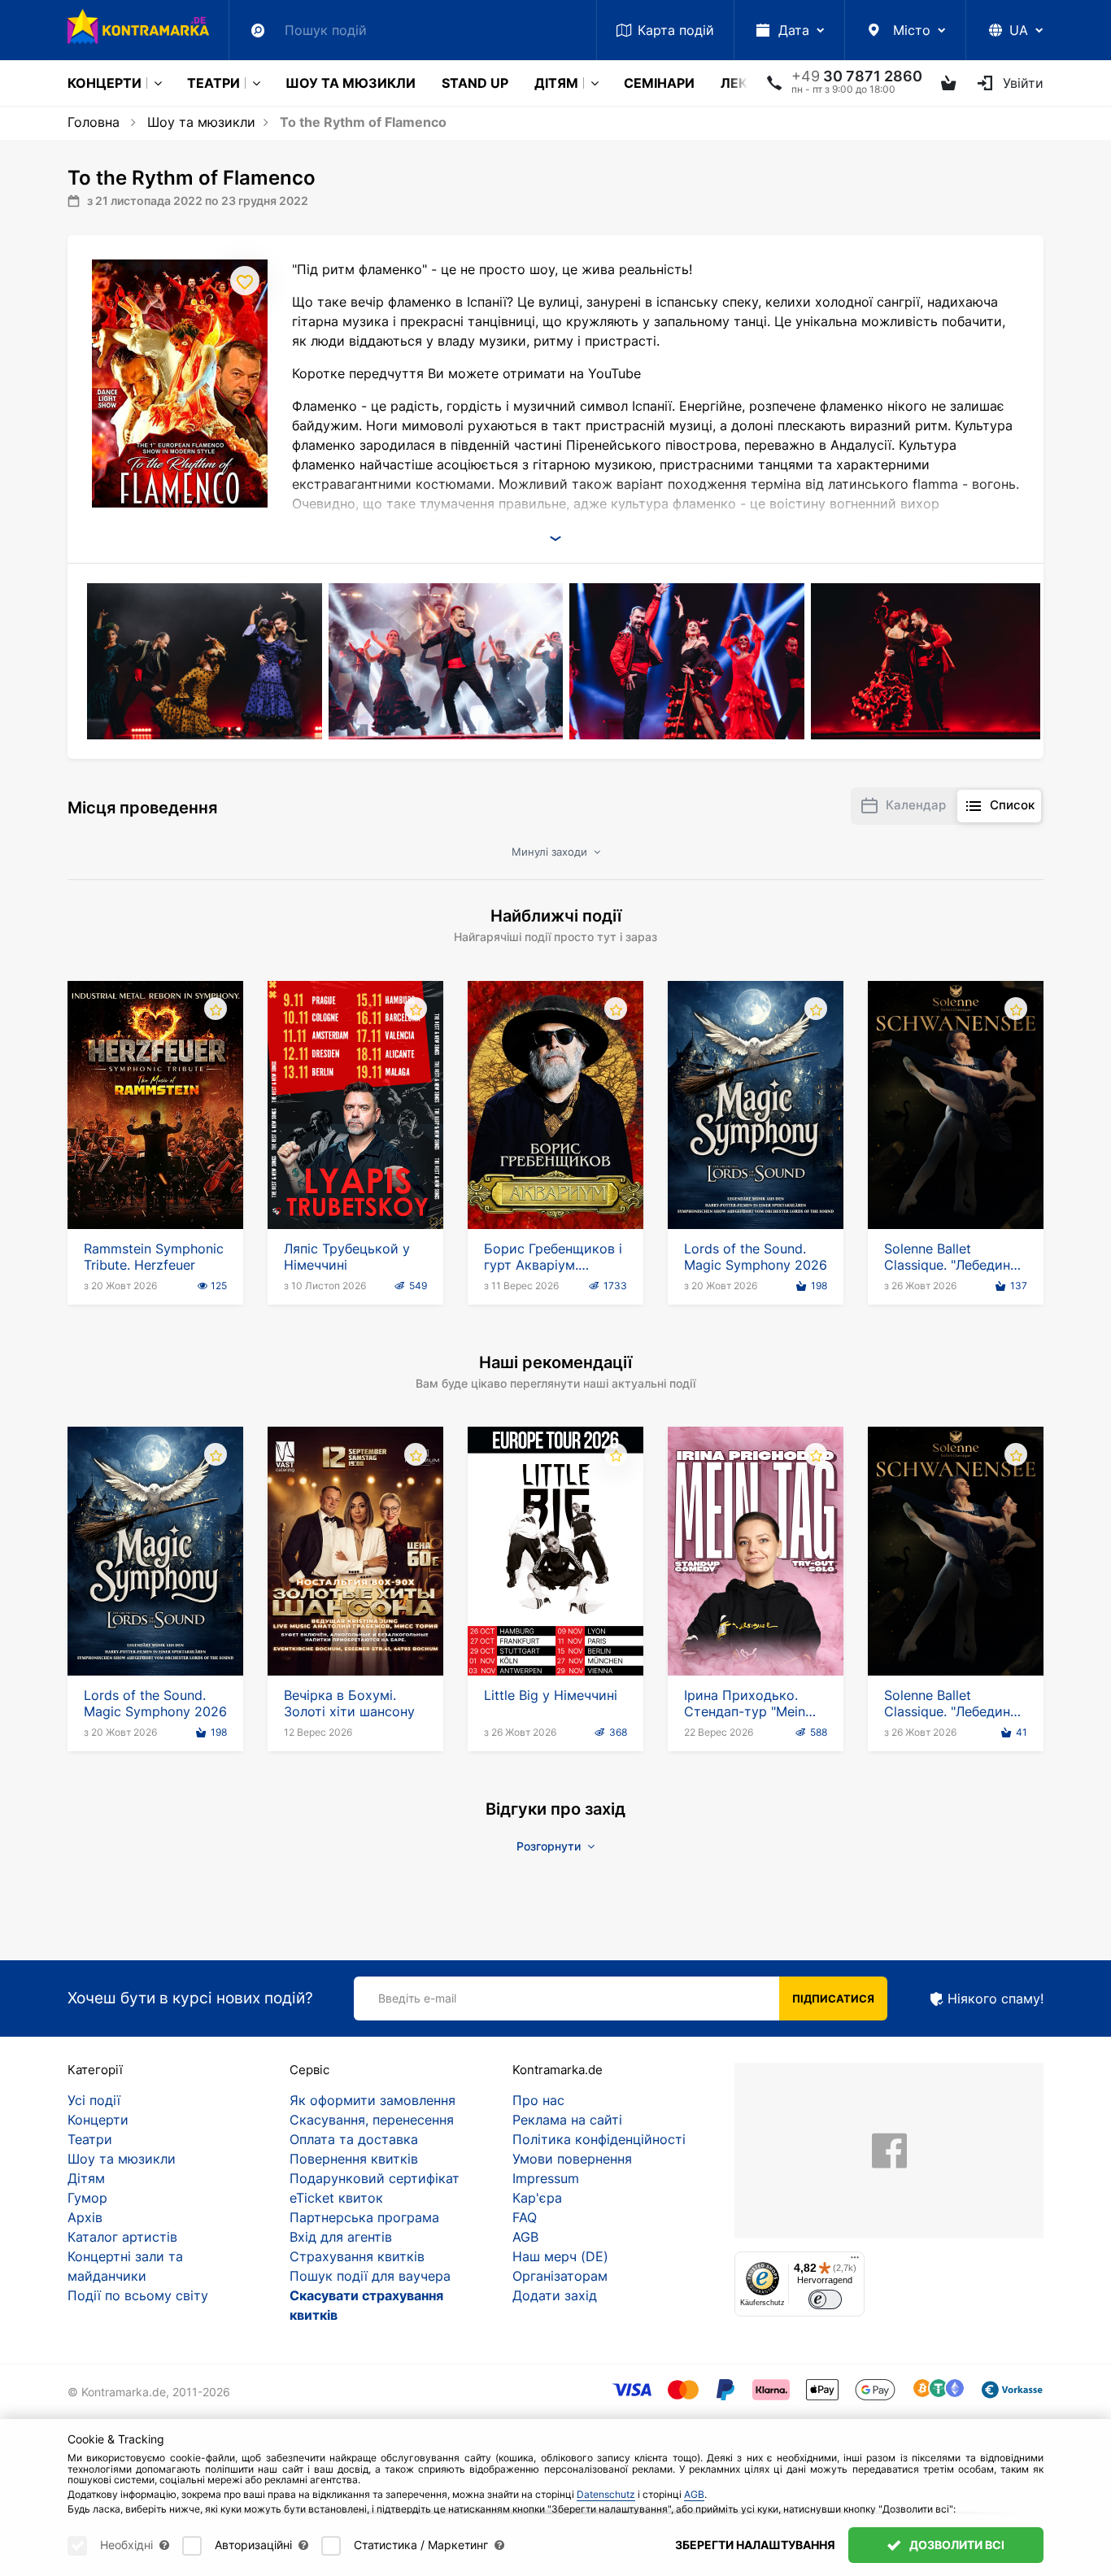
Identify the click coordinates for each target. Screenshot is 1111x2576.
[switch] (825, 2300)
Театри (213, 83)
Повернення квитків (354, 2159)
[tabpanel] (206, 661)
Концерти (105, 83)
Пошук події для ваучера (370, 2276)
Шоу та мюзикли (351, 83)
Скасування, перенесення (372, 2120)
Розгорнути (550, 1846)
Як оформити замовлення (373, 2100)
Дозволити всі (956, 2545)
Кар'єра (537, 2198)
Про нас (538, 2100)
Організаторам (560, 2276)
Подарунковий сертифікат (375, 2178)
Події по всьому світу (138, 2295)
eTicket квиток (336, 2198)
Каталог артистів (122, 2237)
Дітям (556, 83)
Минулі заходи (551, 852)
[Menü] (855, 2261)
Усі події (94, 2100)
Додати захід (555, 2295)
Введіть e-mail (417, 1998)
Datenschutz (606, 2494)
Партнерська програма (364, 2217)
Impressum (546, 2178)
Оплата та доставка (354, 2139)
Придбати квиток (156, 1183)
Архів (85, 2217)
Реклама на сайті (567, 2120)
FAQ (525, 2217)
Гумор (87, 2198)
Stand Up (475, 83)
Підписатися (833, 1998)
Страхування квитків (357, 2256)
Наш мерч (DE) (560, 2256)
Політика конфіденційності (599, 2139)
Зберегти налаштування (755, 2545)
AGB (525, 2237)
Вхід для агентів (341, 2237)
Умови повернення (572, 2159)
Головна (94, 122)
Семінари (659, 83)
